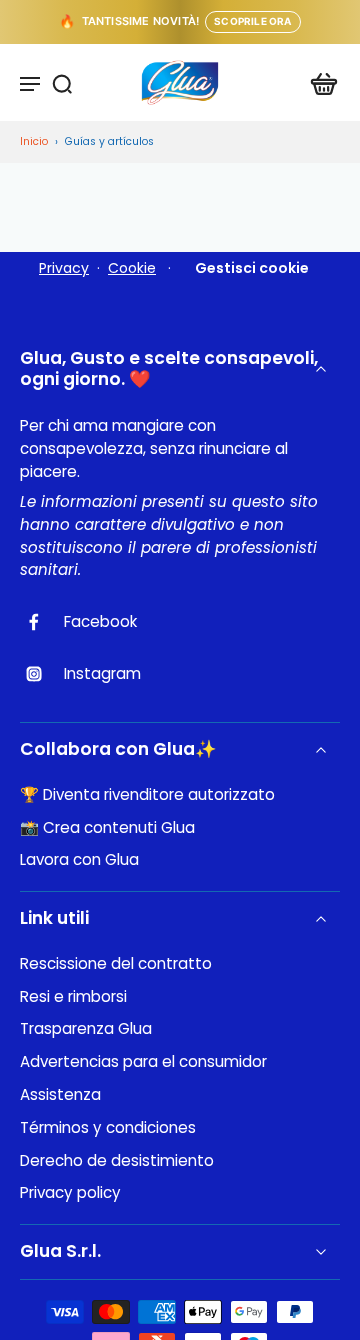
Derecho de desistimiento (117, 1161)
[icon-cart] (318, 83)
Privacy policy (70, 1193)
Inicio (34, 141)
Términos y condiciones (108, 1128)
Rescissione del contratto (116, 964)
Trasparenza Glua (86, 1029)
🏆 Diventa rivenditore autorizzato (147, 795)
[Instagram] (42, 674)
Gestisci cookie (252, 268)
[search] (62, 83)
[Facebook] (42, 622)
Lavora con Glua (79, 860)
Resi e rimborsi (73, 997)
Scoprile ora (252, 21)
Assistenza (60, 1095)
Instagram (102, 674)
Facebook (100, 622)
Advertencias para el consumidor (143, 1062)
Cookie (132, 268)
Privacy (64, 268)
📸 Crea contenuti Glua (107, 828)
